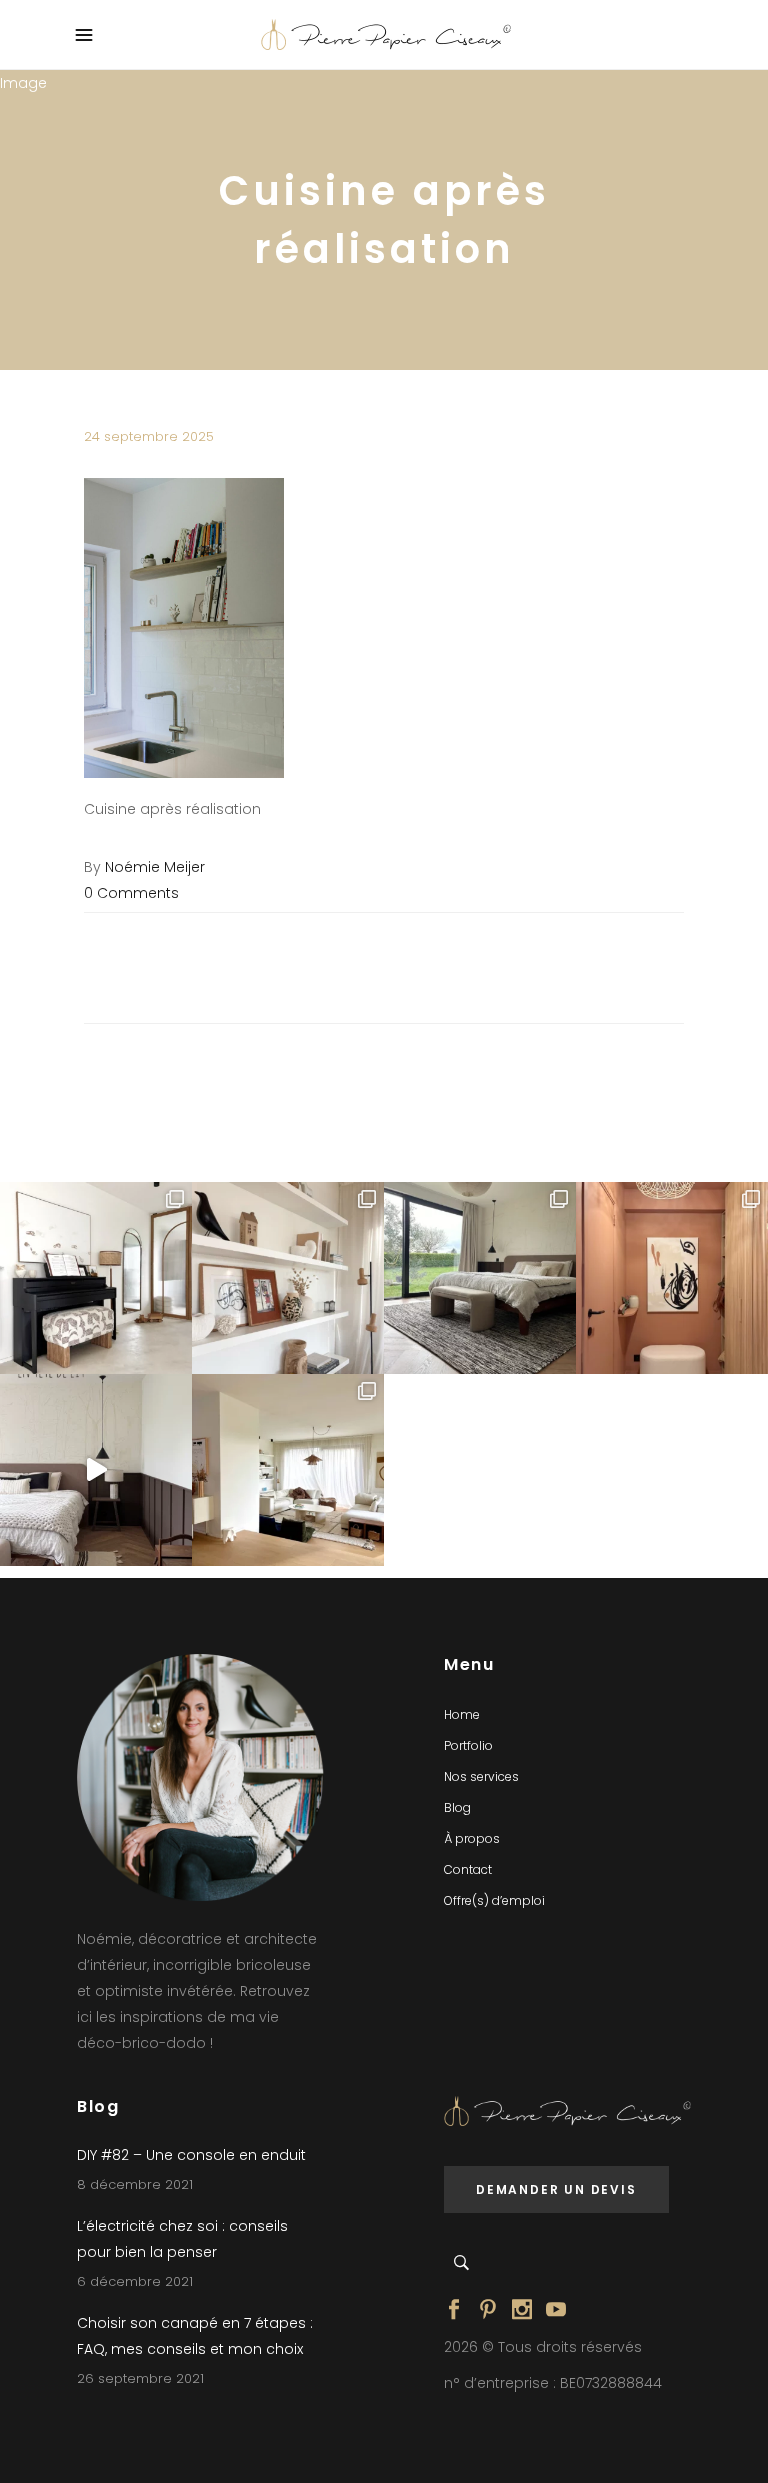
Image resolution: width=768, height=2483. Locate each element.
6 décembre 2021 (135, 2281)
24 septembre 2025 (149, 436)
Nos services (481, 1776)
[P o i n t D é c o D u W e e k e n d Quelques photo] (672, 1278)
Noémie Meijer (155, 867)
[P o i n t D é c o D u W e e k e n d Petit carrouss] (288, 1470)
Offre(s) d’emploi (494, 1900)
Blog (457, 1807)
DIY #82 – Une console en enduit (191, 2155)
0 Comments (131, 893)
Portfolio (468, 1745)
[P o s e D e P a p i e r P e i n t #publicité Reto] (96, 1470)
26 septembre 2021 (140, 2378)
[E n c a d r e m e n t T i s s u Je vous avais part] (288, 1278)
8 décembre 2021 (135, 2184)
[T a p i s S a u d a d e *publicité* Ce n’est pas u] (480, 1278)
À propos (472, 1838)
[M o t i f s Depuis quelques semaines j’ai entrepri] (96, 1278)
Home (462, 1714)
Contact (468, 1869)
